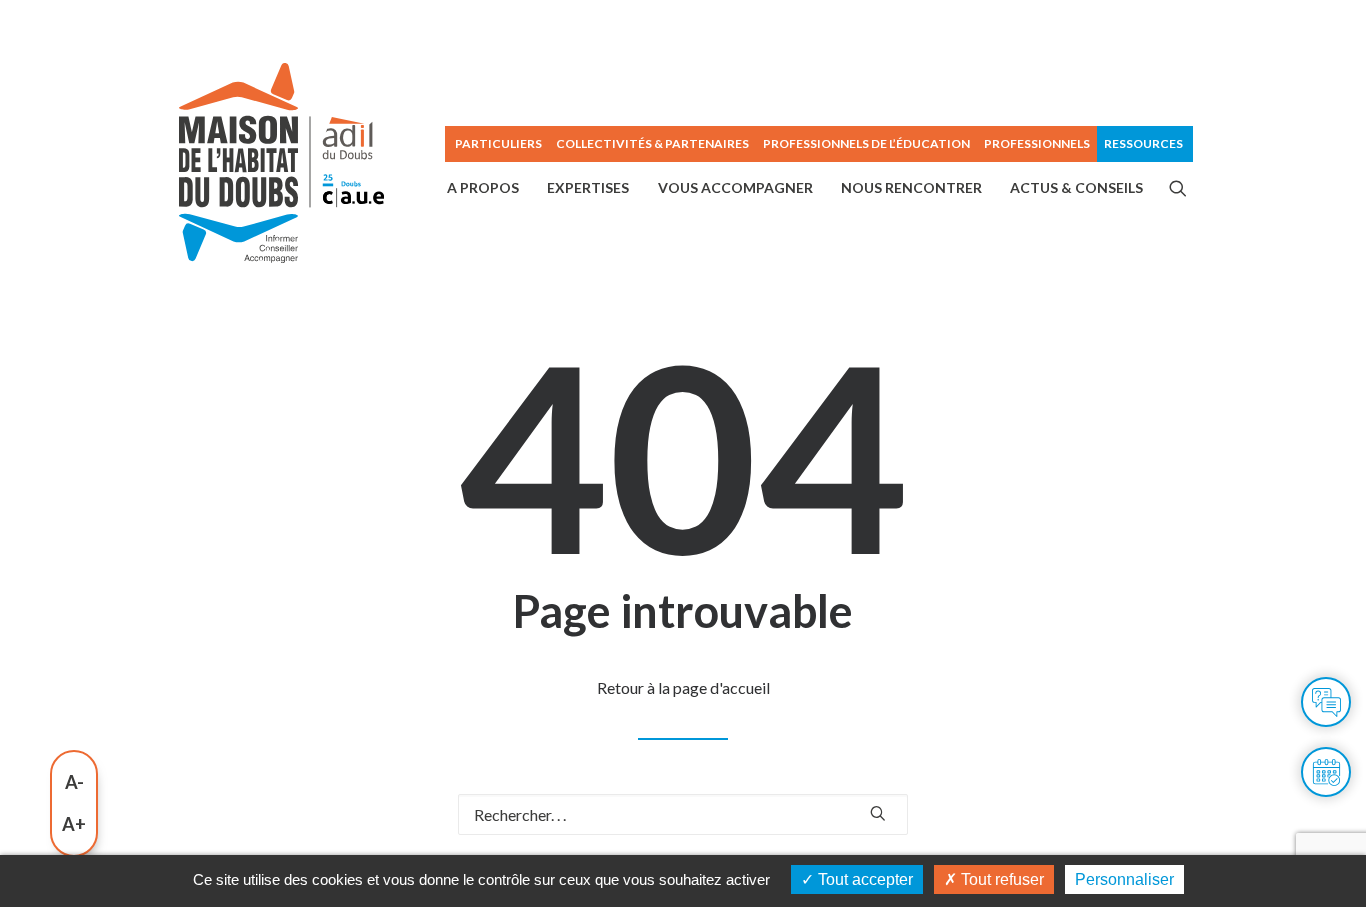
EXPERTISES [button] (588, 187)
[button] (1178, 188)
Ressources (1143, 143)
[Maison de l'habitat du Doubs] (281, 163)
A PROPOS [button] (483, 187)
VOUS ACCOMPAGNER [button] (735, 187)
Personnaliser (1124, 879)
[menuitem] (497, 144)
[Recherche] (683, 814)
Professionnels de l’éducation (866, 143)
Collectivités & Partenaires (652, 143)
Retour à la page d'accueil (683, 687)
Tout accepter (863, 879)
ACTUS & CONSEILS (1076, 187)
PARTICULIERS (498, 143)
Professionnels (1037, 143)
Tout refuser (1000, 879)
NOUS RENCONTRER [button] (911, 187)
